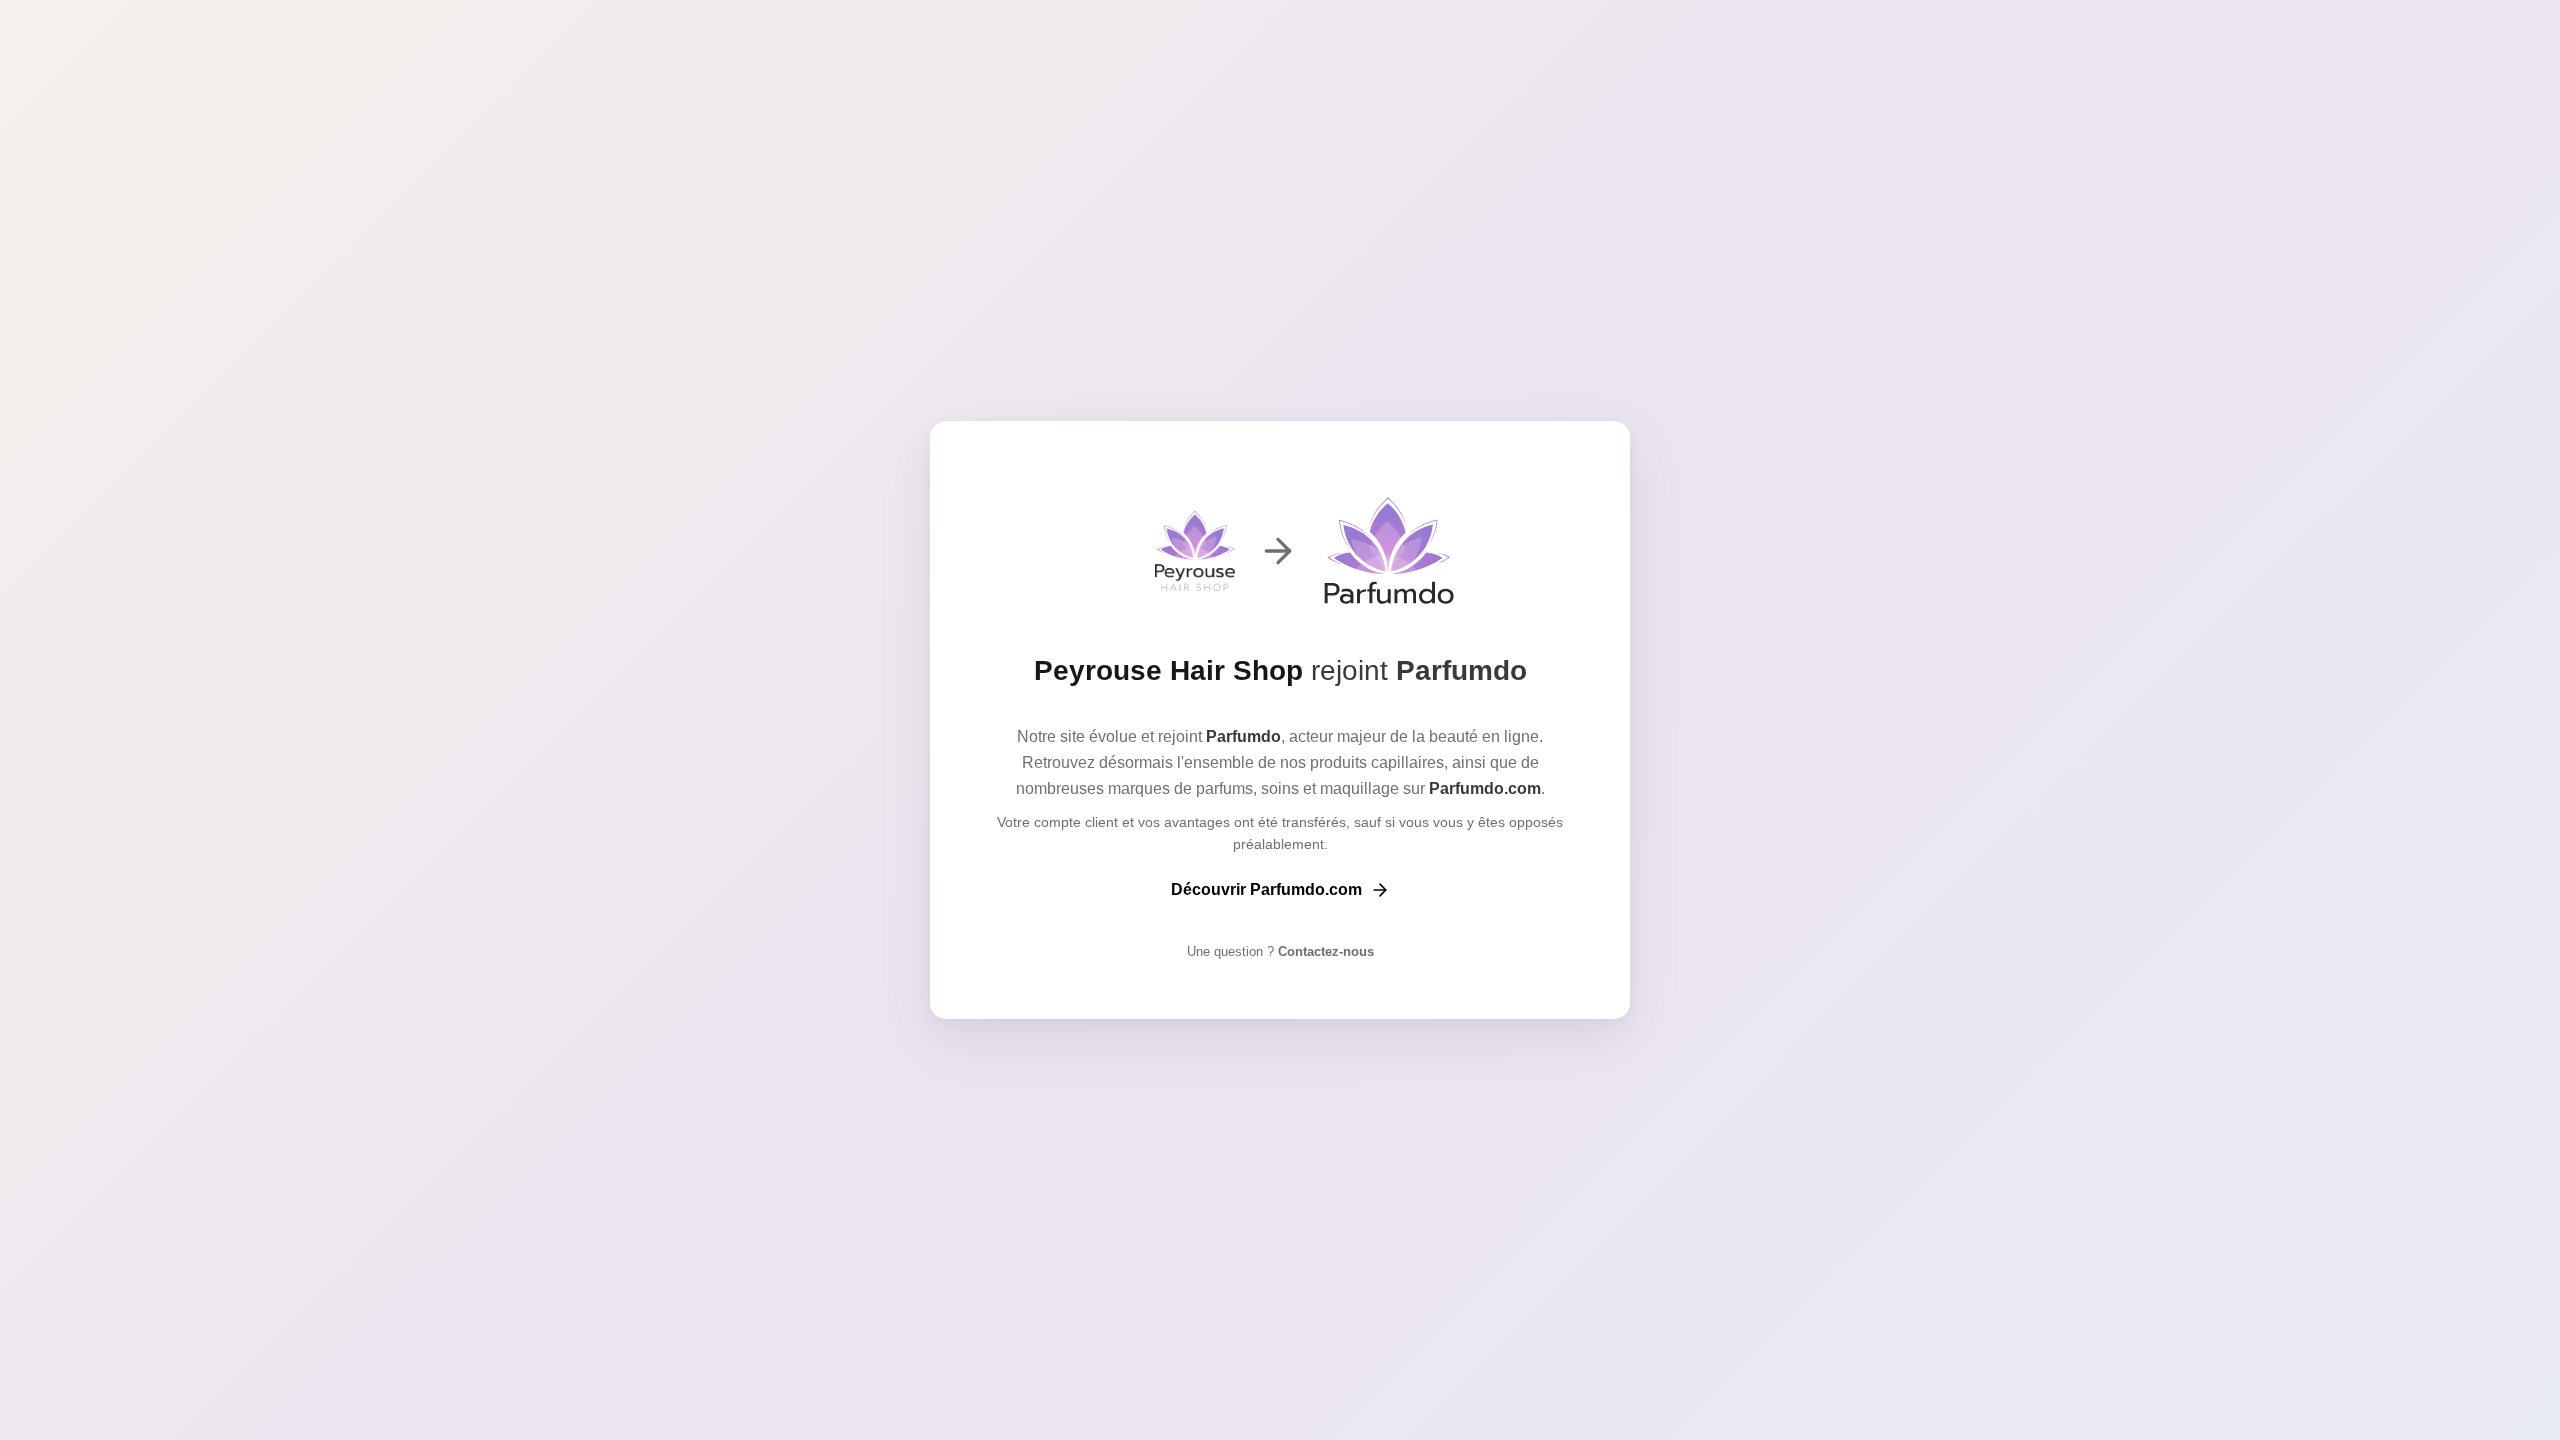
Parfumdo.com (1485, 788)
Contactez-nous (1324, 951)
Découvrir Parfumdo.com (1266, 889)
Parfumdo (1461, 670)
